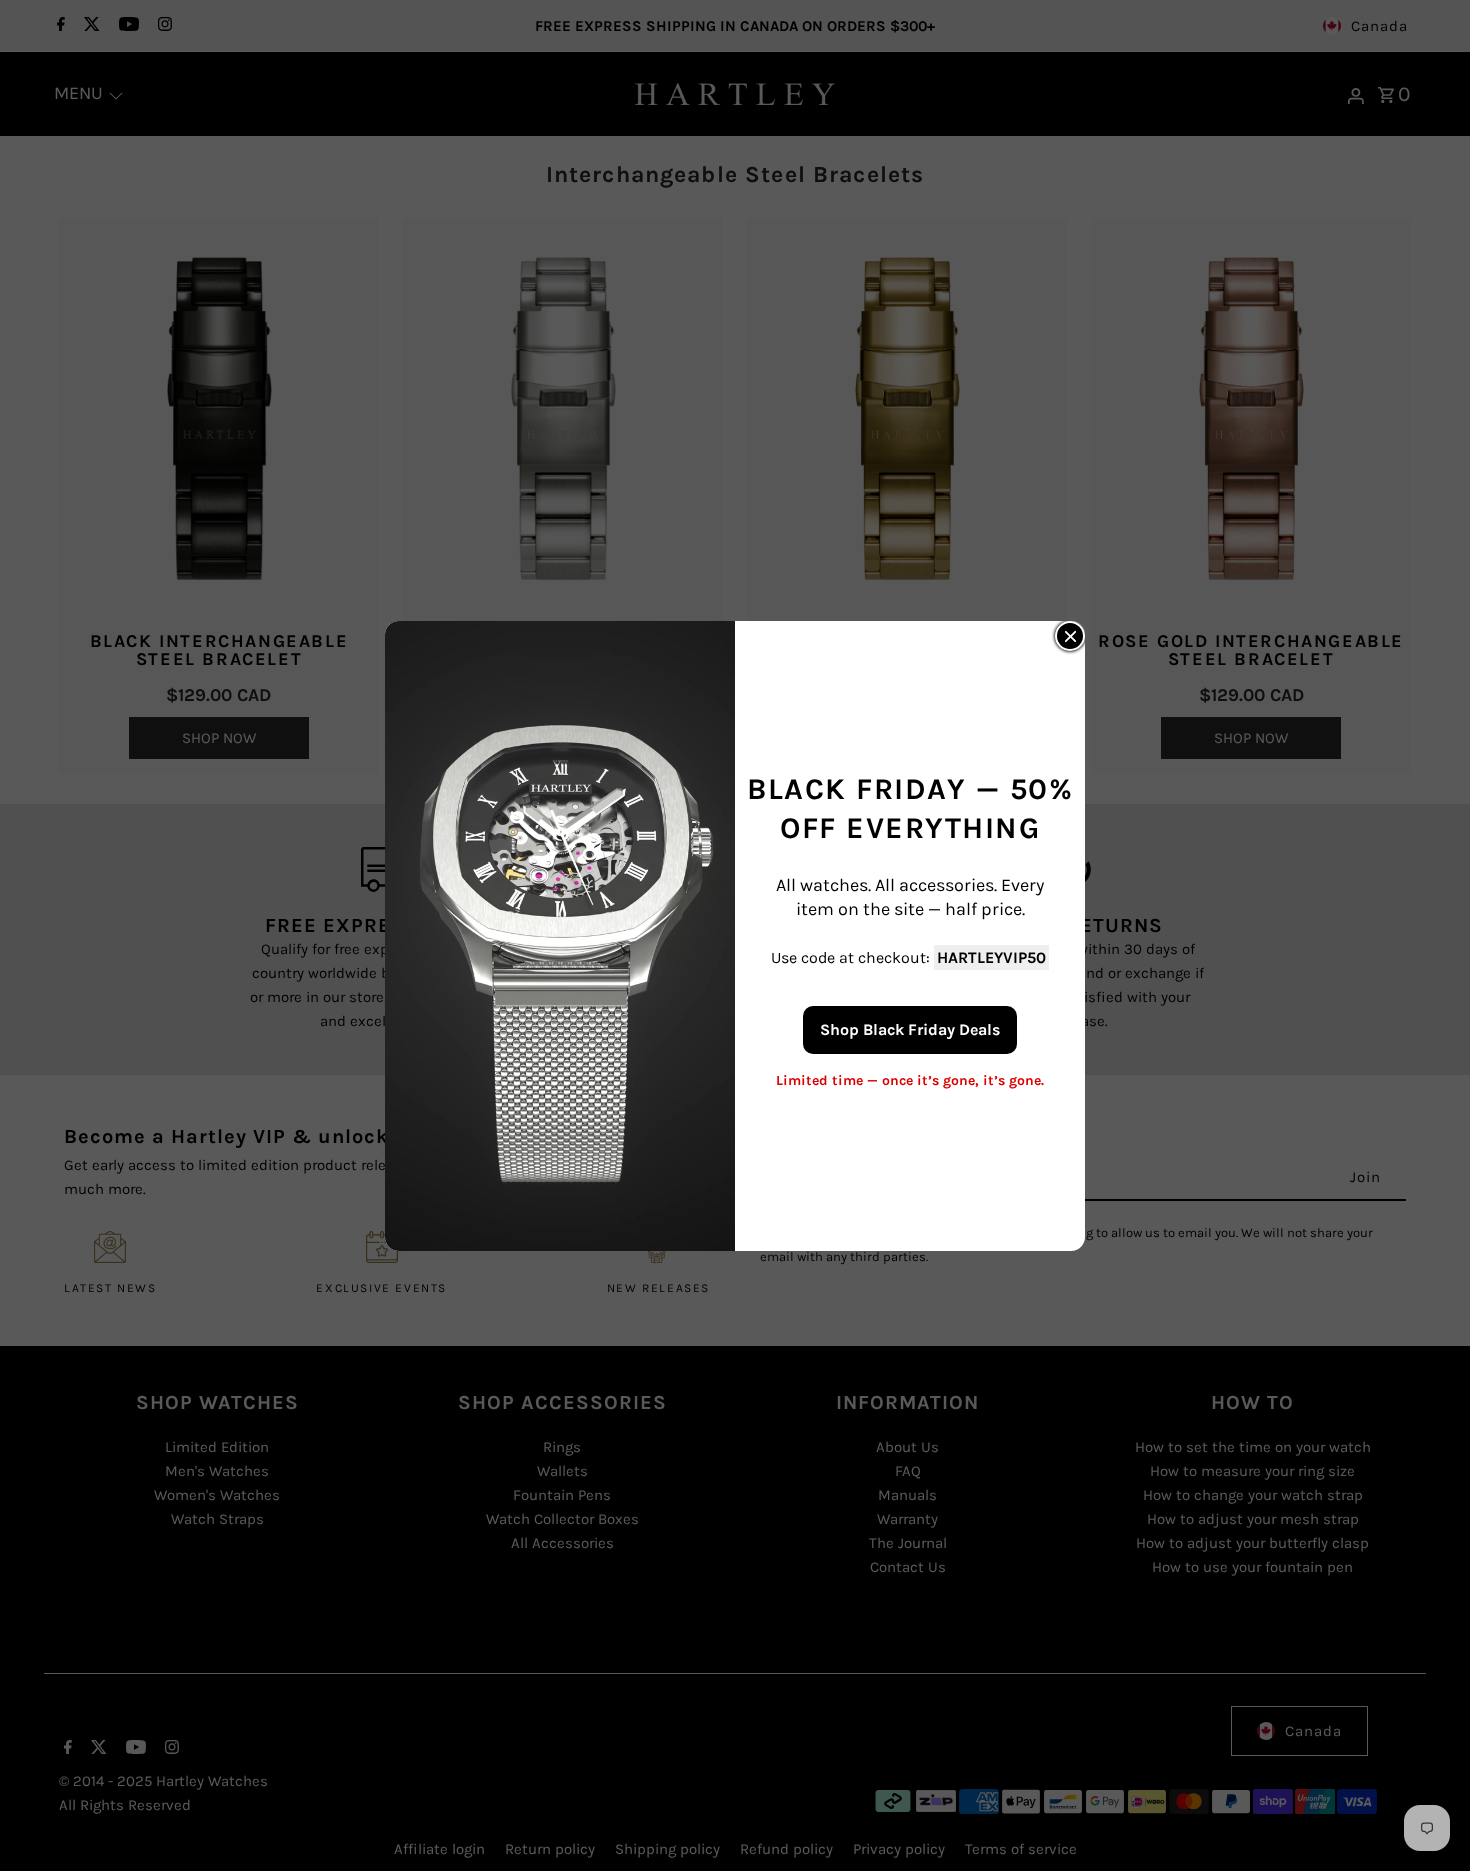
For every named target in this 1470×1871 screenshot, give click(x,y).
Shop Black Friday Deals (910, 1028)
